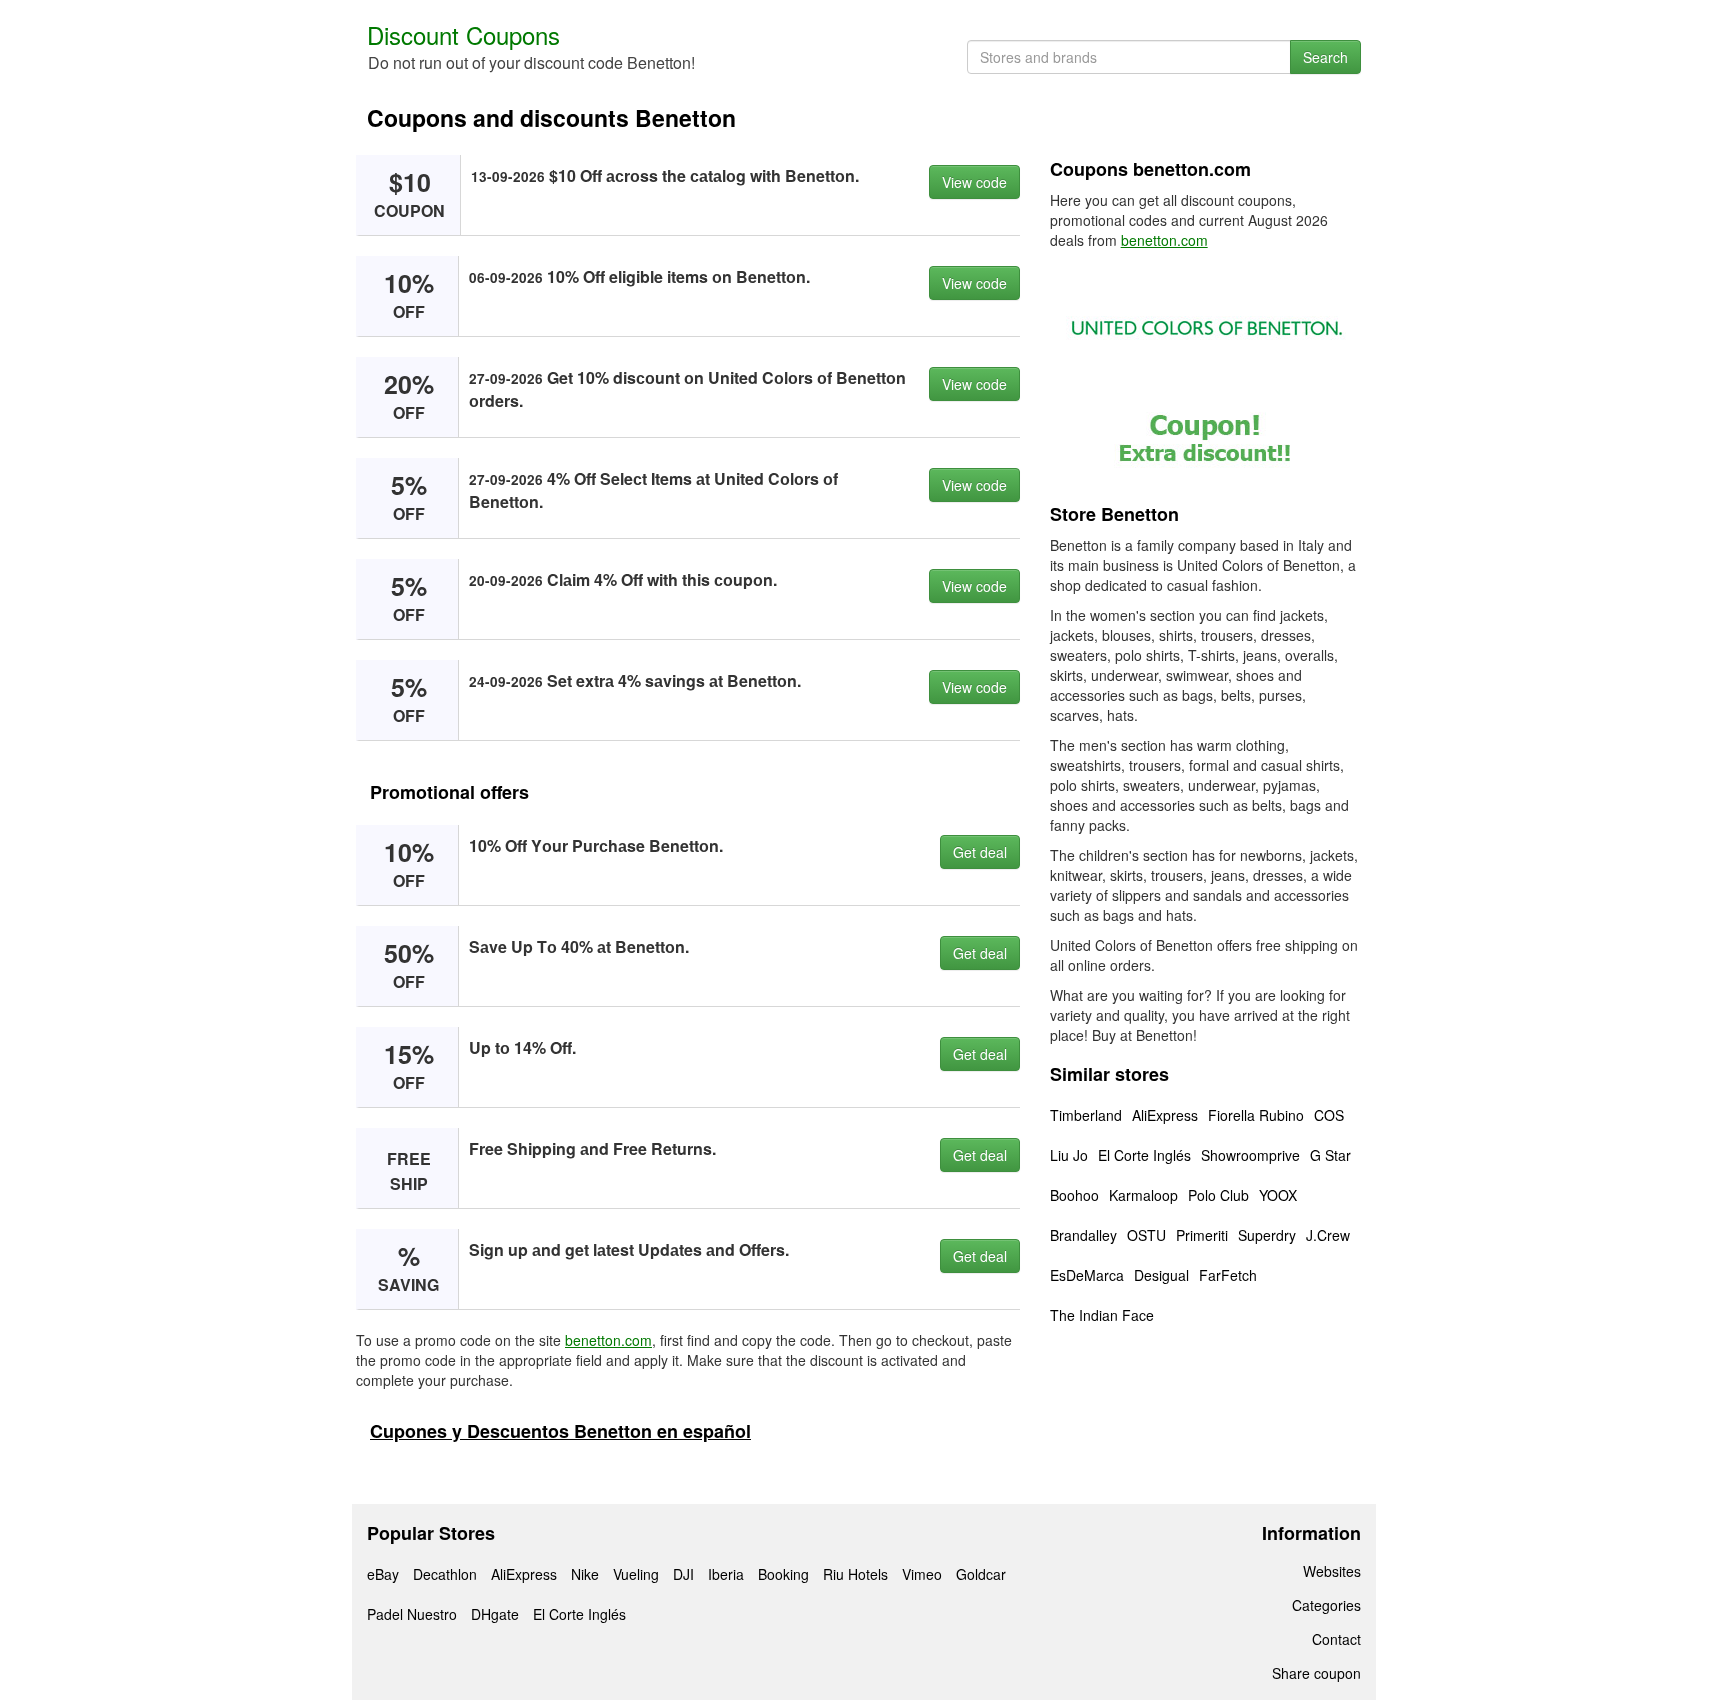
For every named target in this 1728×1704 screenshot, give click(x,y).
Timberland (1086, 1115)
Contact (1336, 1639)
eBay (383, 1574)
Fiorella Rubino (1256, 1115)
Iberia (726, 1574)
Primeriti (1202, 1235)
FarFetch (1228, 1275)
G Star (1330, 1155)
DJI (683, 1574)
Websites (1332, 1571)
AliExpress (1165, 1115)
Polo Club (1218, 1195)
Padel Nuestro (412, 1614)
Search (1325, 57)
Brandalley (1083, 1235)
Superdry (1267, 1235)
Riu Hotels (855, 1574)
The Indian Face (1102, 1315)
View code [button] (974, 182)
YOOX (1278, 1195)
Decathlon (445, 1574)
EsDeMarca (1087, 1275)
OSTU (1146, 1235)
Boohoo (1074, 1195)
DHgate (495, 1614)
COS (1329, 1115)
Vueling (636, 1574)
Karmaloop (1143, 1195)
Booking (783, 1574)
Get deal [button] (980, 852)
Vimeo (922, 1574)
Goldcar (981, 1574)
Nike (585, 1574)
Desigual (1161, 1275)
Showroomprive (1250, 1155)
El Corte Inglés (1144, 1155)
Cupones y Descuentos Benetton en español (560, 1431)
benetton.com (608, 1340)
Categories (1326, 1605)
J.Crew (1328, 1235)
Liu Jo (1069, 1155)
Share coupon (1316, 1673)
